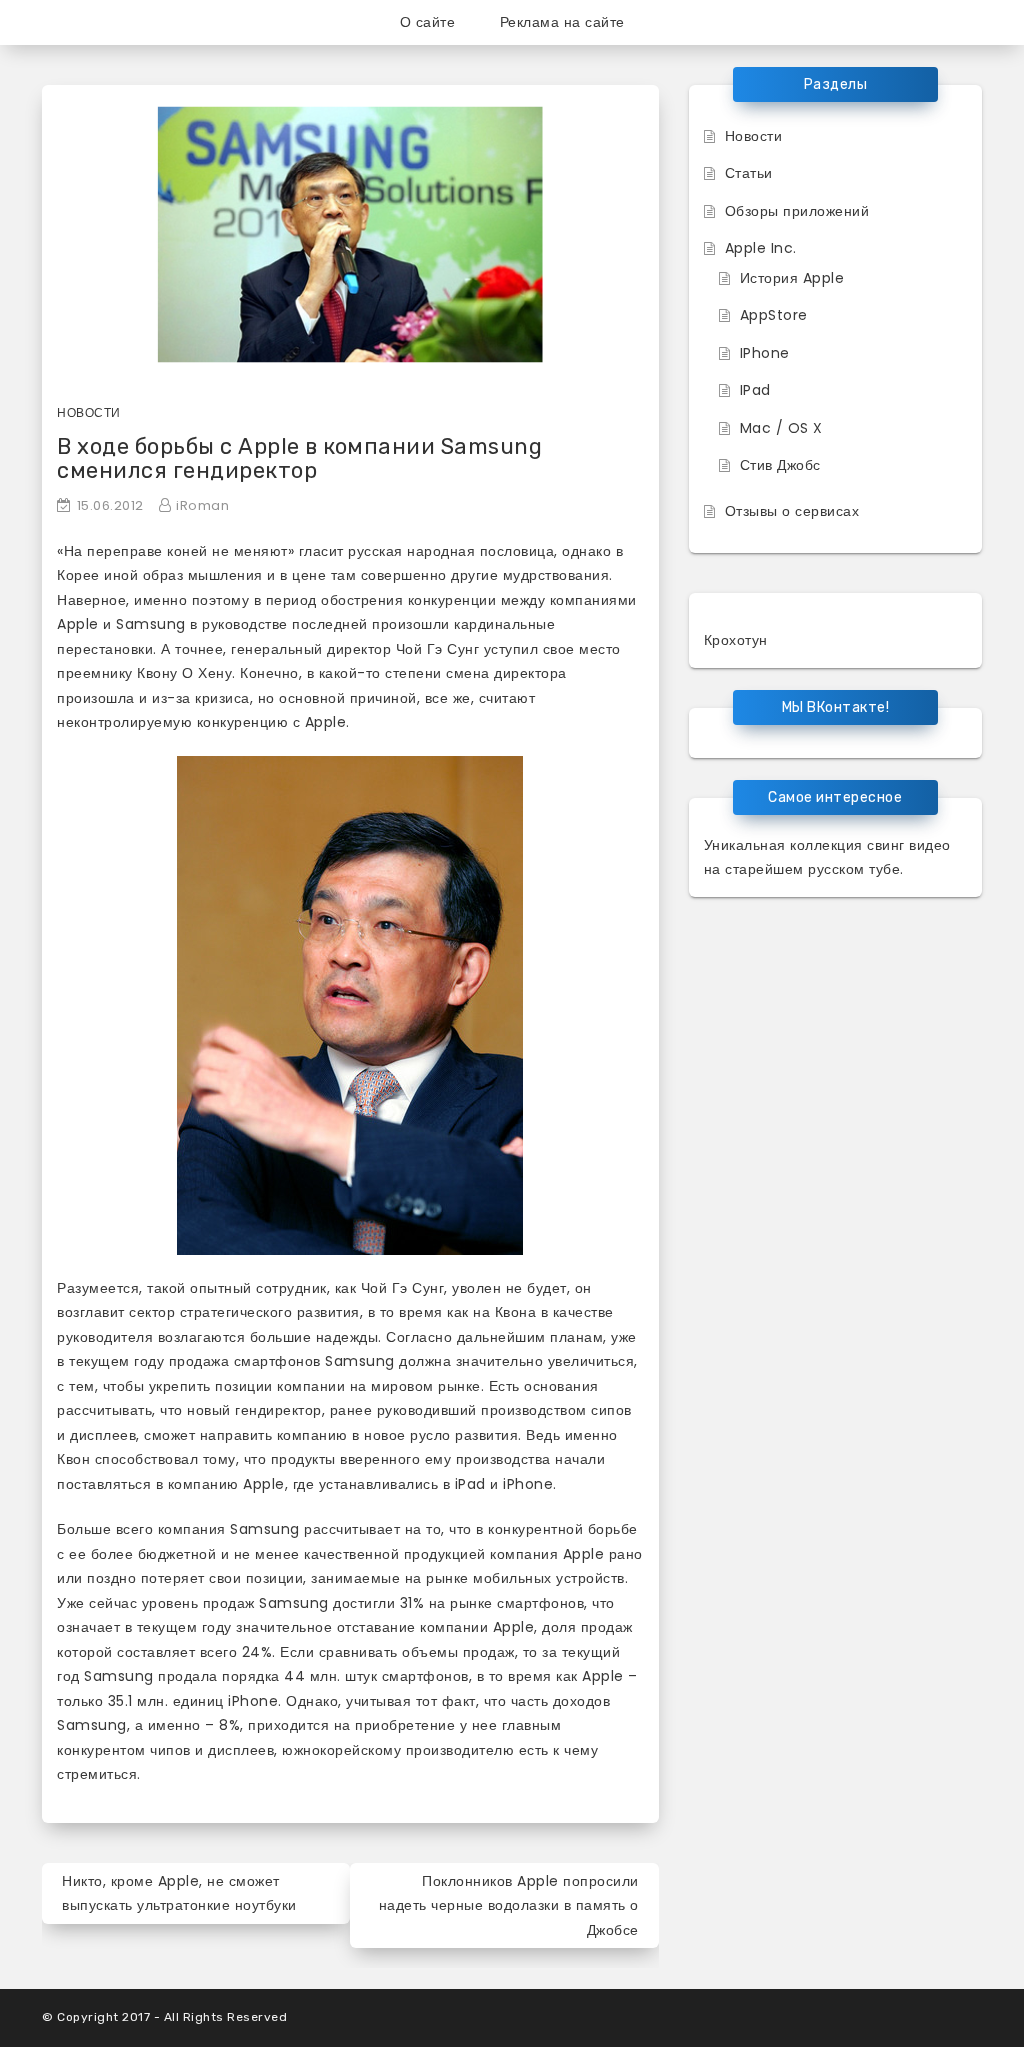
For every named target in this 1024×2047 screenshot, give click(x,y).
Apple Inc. (761, 248)
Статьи (749, 173)
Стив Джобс (780, 465)
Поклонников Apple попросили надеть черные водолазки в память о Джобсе (509, 1905)
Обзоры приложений (797, 211)
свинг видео (909, 845)
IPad (755, 390)
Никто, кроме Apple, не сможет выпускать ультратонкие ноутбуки (179, 1893)
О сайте (428, 22)
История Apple (792, 278)
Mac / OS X (781, 428)
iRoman (202, 505)
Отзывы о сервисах (792, 511)
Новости (89, 412)
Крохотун (736, 640)
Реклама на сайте (562, 22)
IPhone (765, 353)
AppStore (774, 315)
